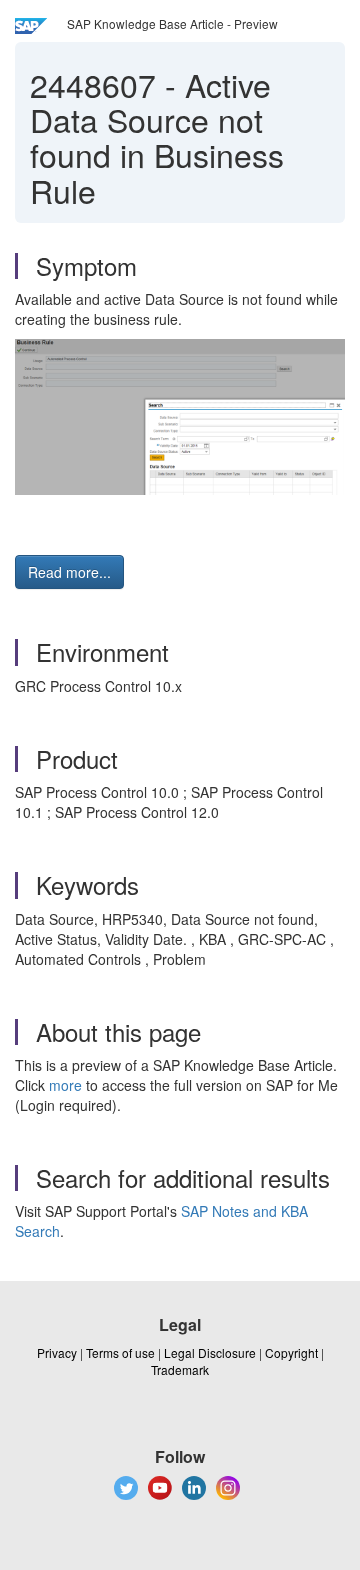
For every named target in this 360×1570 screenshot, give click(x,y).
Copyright (291, 1352)
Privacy (57, 1352)
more (65, 1085)
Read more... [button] (69, 572)
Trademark (180, 1369)
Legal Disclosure (210, 1352)
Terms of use (120, 1352)
